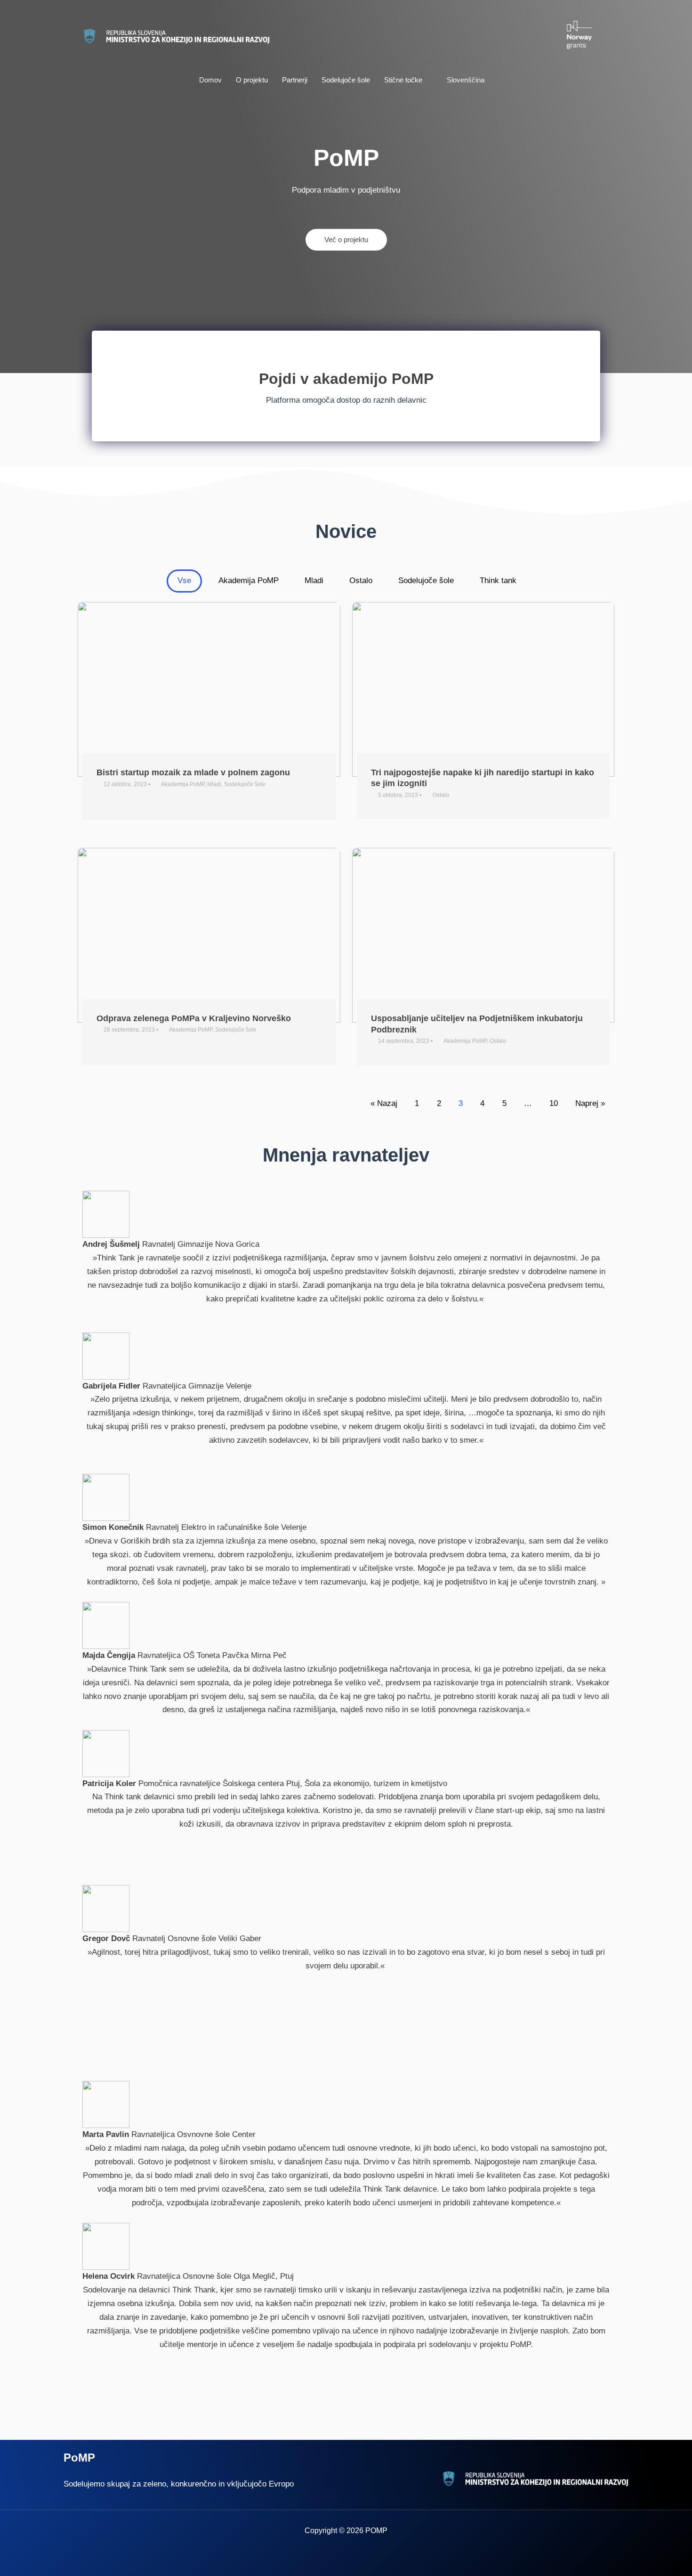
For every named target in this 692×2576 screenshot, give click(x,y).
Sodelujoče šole (346, 80)
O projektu (252, 80)
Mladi (314, 581)
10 (554, 1103)
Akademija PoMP (249, 581)
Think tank (498, 581)
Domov (210, 80)
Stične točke (403, 80)
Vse (184, 581)
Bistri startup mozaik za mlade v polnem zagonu (193, 772)
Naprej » (590, 1103)
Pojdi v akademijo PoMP (346, 379)
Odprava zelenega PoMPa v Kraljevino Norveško (194, 1018)
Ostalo (361, 581)
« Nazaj (384, 1103)
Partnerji (295, 80)
